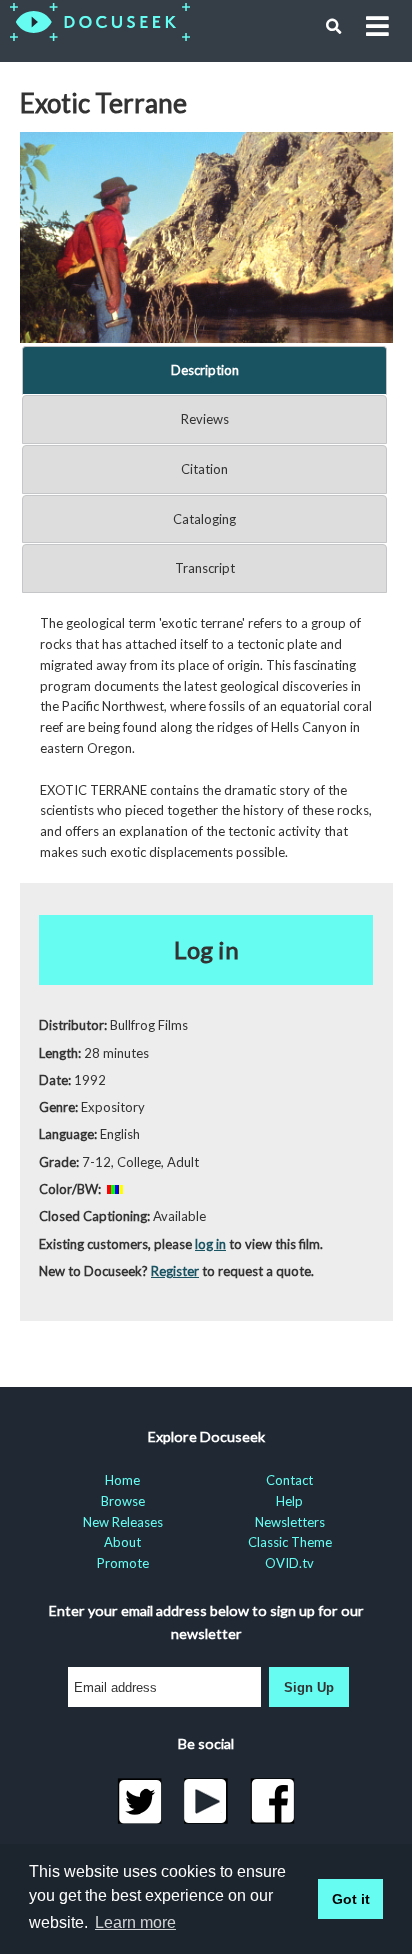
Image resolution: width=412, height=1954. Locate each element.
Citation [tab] (204, 469)
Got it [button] (351, 1899)
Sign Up (309, 1687)
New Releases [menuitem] (123, 1522)
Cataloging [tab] (204, 519)
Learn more (135, 1922)
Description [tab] (205, 370)
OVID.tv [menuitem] (289, 1563)
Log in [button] (206, 949)
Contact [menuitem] (289, 1480)
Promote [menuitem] (123, 1563)
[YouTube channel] (206, 1801)
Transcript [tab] (205, 568)
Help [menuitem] (289, 1501)
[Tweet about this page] (139, 1801)
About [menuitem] (122, 1542)
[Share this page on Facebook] (272, 1801)
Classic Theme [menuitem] (290, 1542)
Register (175, 1271)
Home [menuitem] (122, 1480)
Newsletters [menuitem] (290, 1522)
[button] (334, 27)
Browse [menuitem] (123, 1501)
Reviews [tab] (205, 419)
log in (210, 1244)
